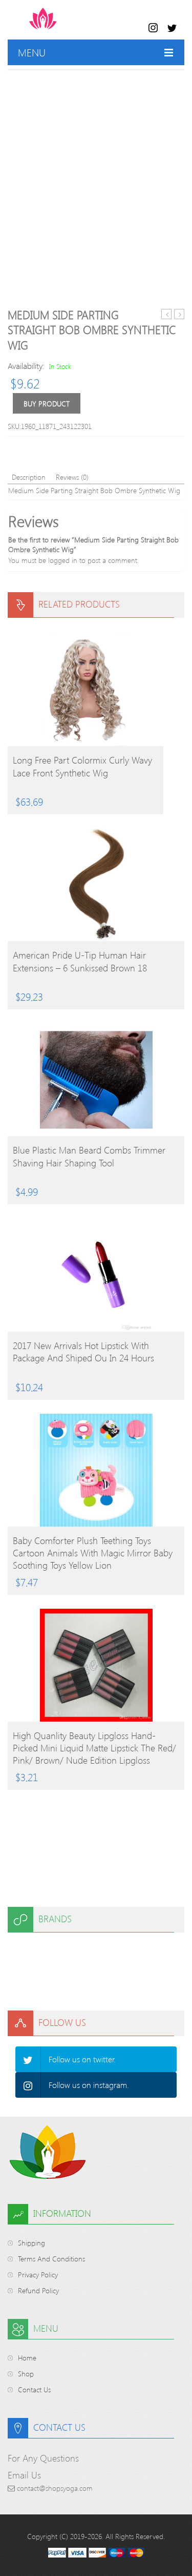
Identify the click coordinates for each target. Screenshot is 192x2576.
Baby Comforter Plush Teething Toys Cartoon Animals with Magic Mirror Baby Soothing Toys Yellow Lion (93, 1553)
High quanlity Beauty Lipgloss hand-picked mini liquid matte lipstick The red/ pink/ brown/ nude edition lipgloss (94, 1748)
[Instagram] (28, 2085)
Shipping (31, 2243)
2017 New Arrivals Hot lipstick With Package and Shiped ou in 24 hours (83, 1352)
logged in (63, 560)
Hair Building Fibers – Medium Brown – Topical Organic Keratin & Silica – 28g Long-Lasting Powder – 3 (167, 314)
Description (29, 477)
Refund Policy (38, 2290)
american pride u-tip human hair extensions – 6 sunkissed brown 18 (80, 961)
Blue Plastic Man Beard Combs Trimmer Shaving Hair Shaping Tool (89, 1156)
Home (27, 2358)
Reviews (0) (72, 477)
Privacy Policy (38, 2275)
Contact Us (34, 2389)
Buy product (47, 404)
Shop (26, 2374)
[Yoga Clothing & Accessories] (83, 24)
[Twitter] (28, 2059)
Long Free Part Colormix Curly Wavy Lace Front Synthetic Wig (82, 766)
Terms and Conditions (51, 2259)
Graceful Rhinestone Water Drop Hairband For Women (179, 314)
